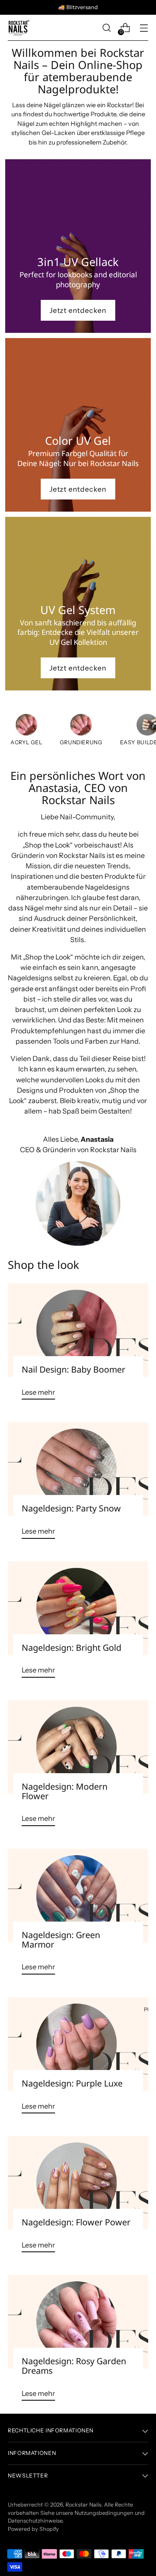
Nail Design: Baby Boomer (73, 1369)
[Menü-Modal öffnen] (144, 28)
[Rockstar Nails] (19, 28)
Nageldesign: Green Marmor (61, 1940)
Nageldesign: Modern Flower (65, 1791)
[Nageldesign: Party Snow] (78, 1469)
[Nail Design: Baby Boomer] (78, 1330)
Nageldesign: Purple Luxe (72, 2083)
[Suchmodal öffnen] (106, 28)
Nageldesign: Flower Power (76, 2222)
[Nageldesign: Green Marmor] (78, 1896)
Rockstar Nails (83, 2505)
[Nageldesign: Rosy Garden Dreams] (78, 2322)
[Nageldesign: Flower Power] (78, 2183)
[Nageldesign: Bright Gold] (78, 1608)
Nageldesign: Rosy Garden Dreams (74, 2366)
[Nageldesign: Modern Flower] (78, 1747)
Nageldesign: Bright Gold (71, 1648)
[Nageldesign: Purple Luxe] (78, 2044)
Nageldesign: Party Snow (71, 1508)
